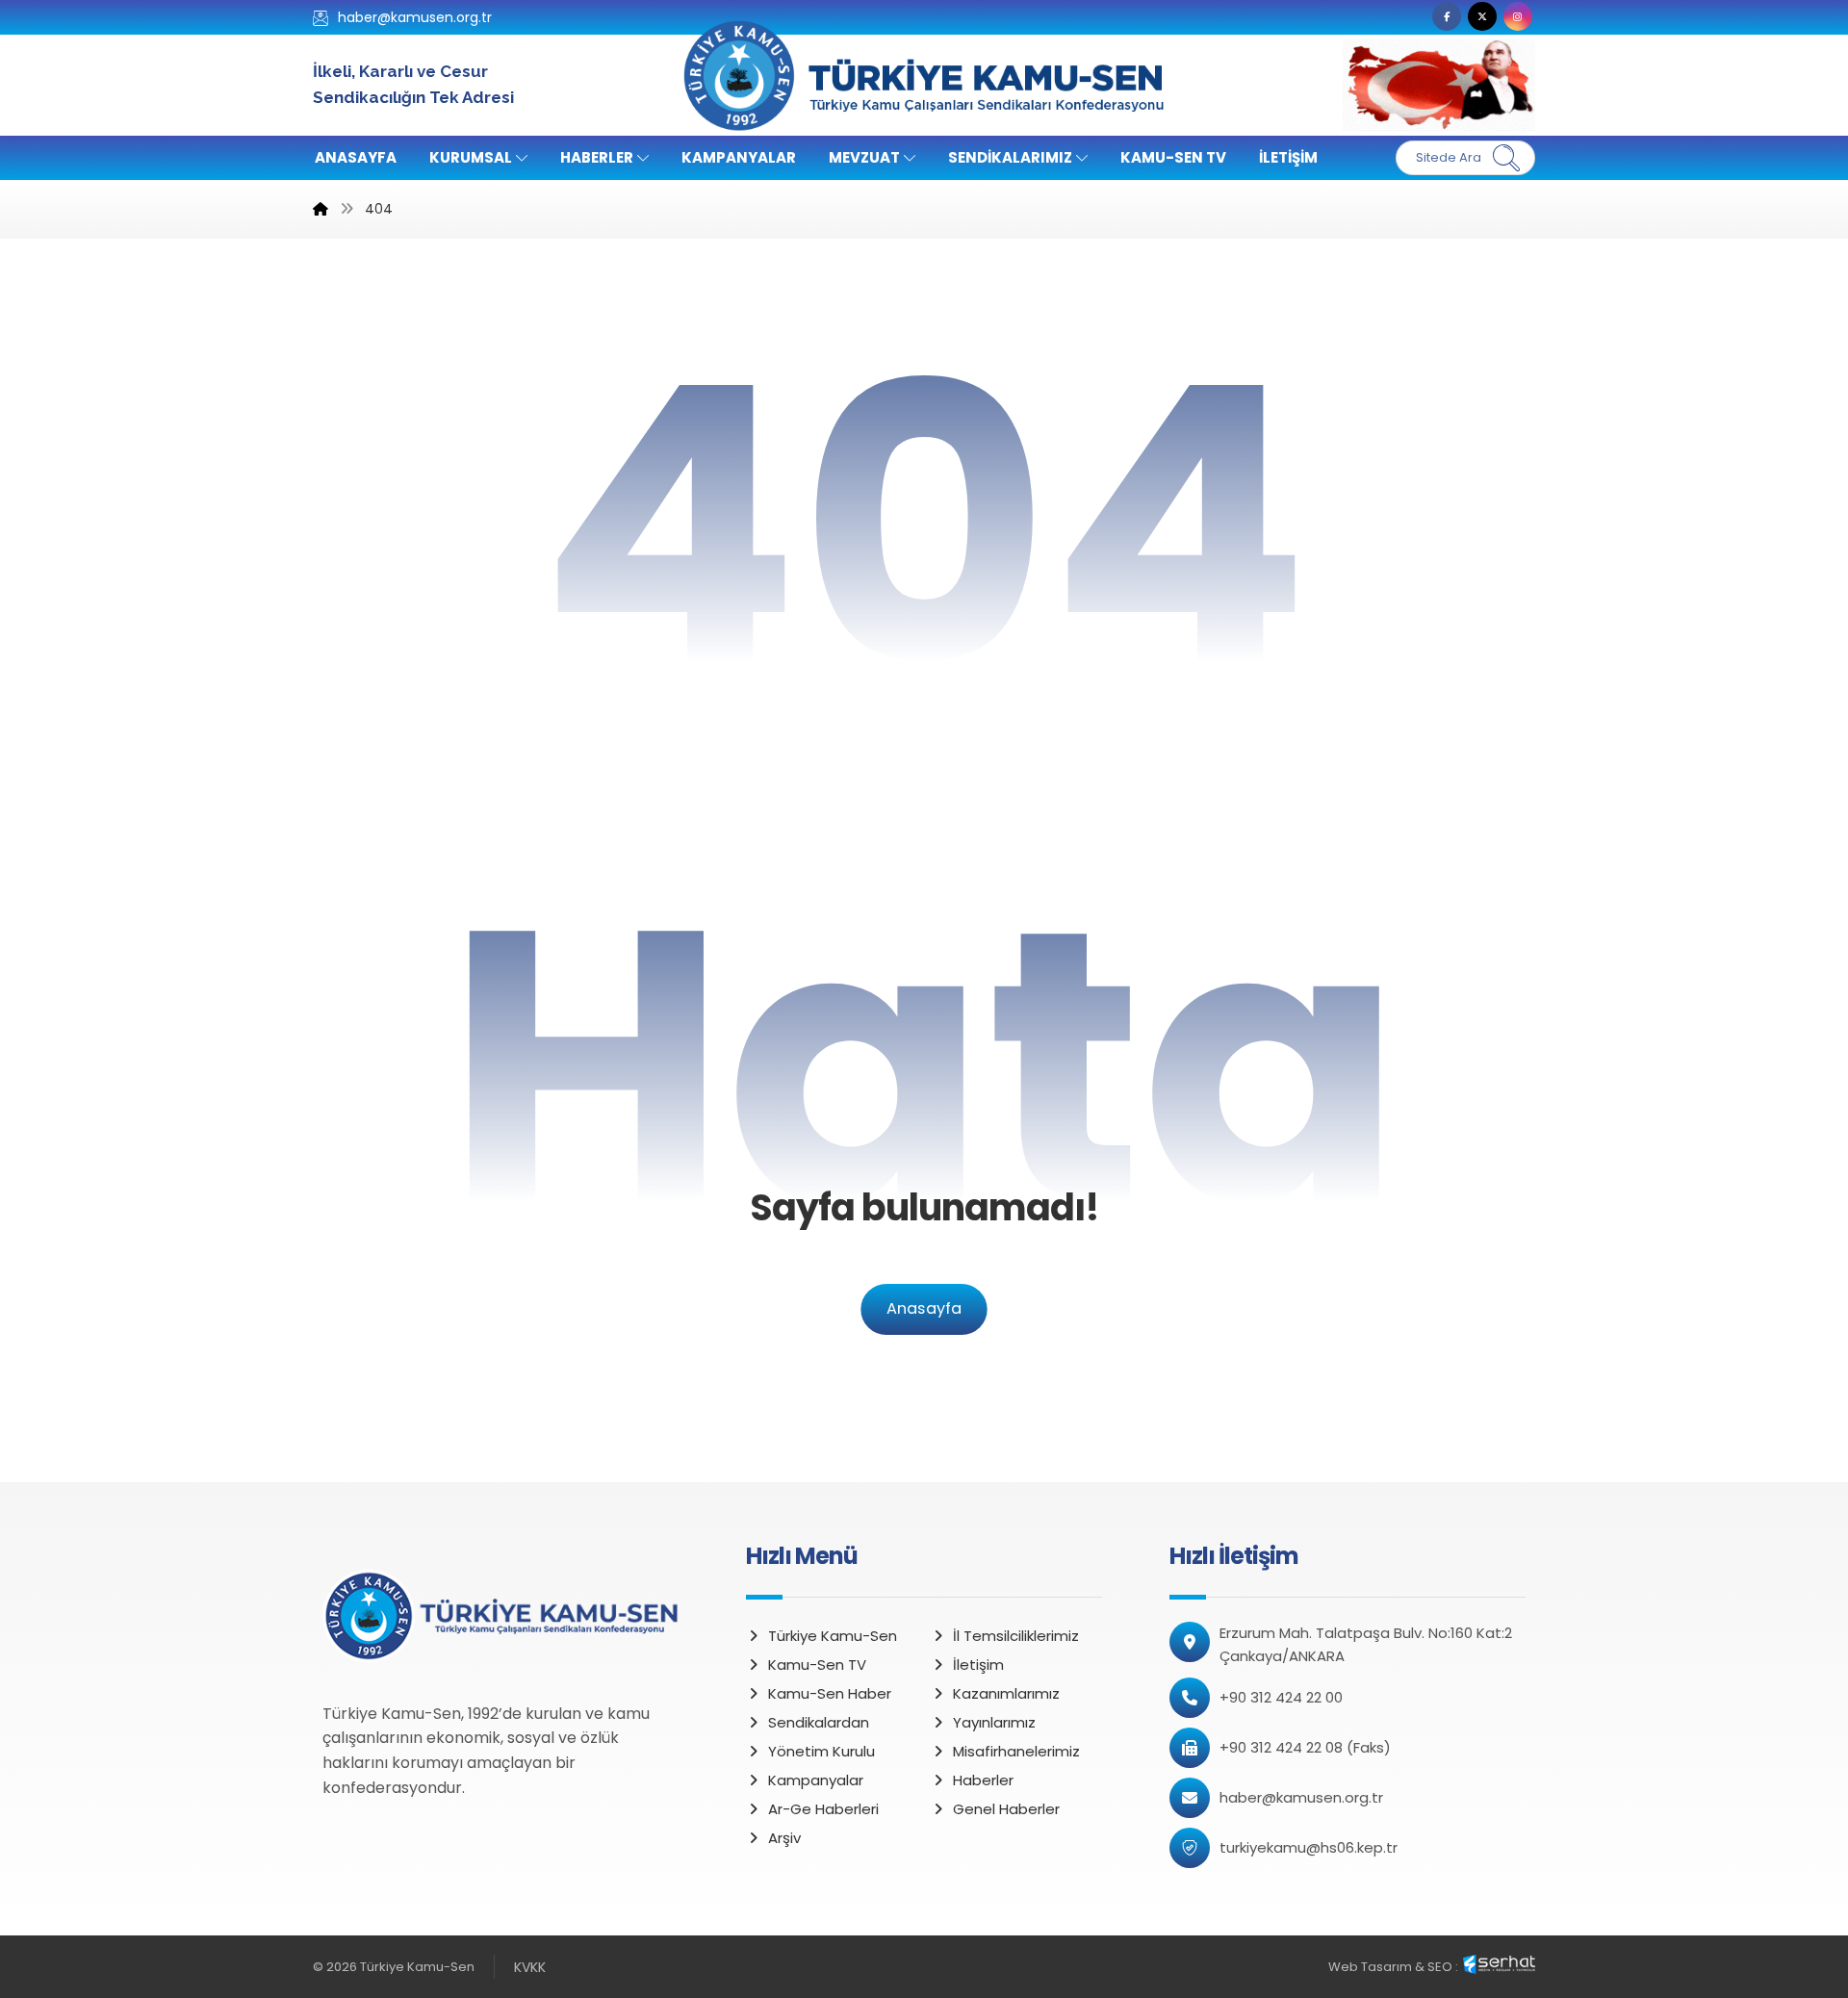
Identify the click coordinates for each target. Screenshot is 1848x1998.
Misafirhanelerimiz (1016, 1751)
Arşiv (784, 1838)
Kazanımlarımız (1006, 1693)
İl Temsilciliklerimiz (1016, 1636)
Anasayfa (924, 1309)
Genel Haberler (1006, 1809)
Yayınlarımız (994, 1722)
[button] (1447, 16)
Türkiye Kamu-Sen (833, 1636)
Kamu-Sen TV (817, 1665)
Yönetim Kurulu (821, 1751)
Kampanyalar (816, 1780)
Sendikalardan (819, 1722)
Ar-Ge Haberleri (823, 1809)
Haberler (983, 1780)
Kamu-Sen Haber (830, 1693)
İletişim (978, 1665)
